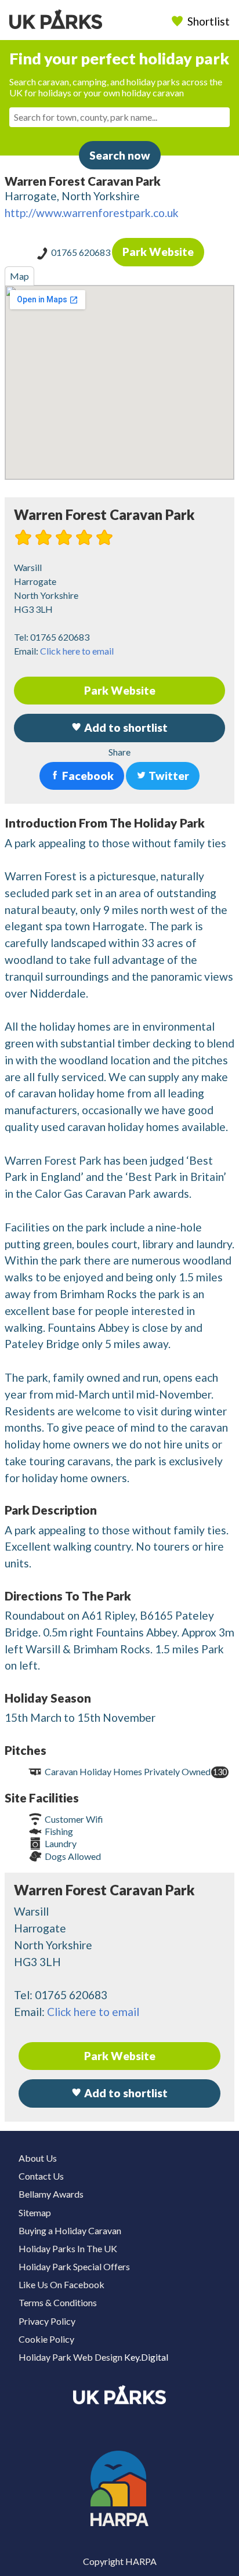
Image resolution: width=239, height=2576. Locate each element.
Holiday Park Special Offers (74, 2266)
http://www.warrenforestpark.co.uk (92, 213)
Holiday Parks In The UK (68, 2248)
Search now (120, 155)
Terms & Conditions (58, 2302)
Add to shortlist (125, 2093)
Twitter (168, 776)
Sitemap (35, 2212)
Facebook (87, 776)
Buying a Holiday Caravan (70, 2230)
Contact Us (41, 2176)
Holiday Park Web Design (70, 2357)
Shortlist (209, 21)
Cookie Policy (46, 2339)
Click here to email (77, 651)
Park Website (158, 252)
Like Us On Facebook (61, 2284)
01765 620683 (82, 252)
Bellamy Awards (51, 2194)
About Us (38, 2158)
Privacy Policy (47, 2321)
